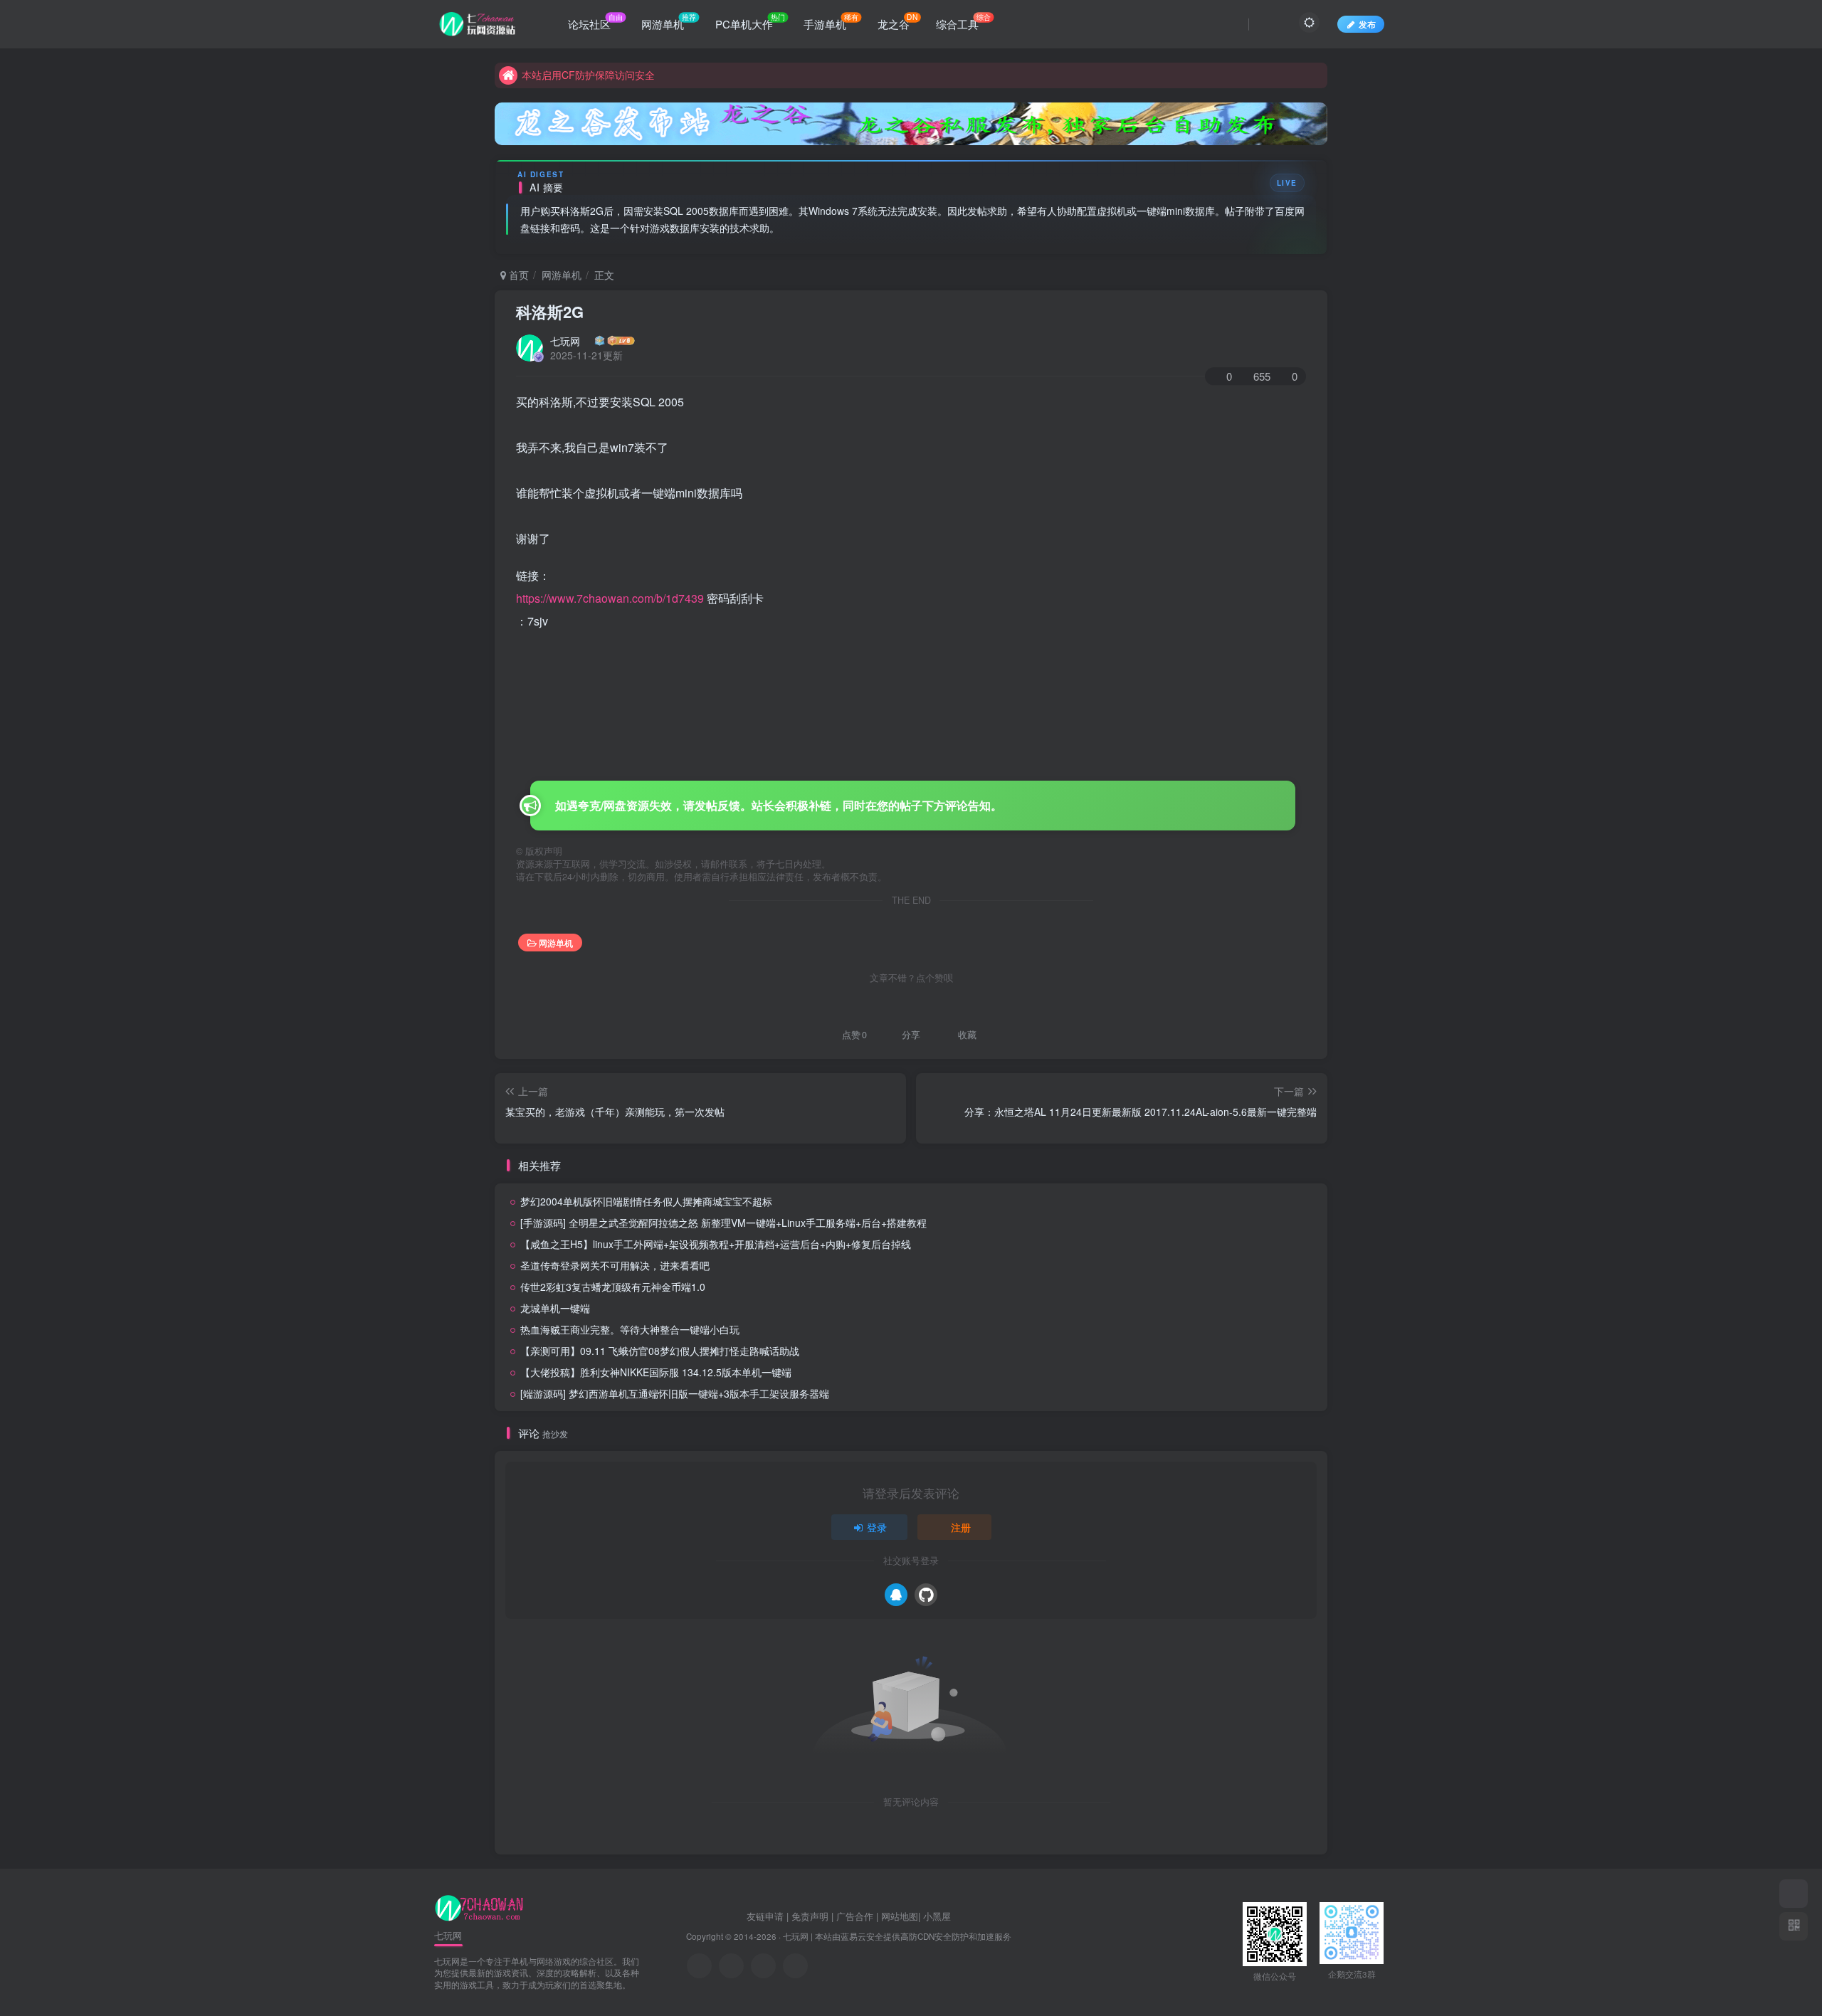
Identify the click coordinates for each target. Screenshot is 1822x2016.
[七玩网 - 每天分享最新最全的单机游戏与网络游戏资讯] (479, 1906)
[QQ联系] (731, 1966)
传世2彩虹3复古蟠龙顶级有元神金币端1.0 (613, 1287)
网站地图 (900, 1916)
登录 (877, 1527)
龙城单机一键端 (555, 1308)
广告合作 (855, 1916)
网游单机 (562, 275)
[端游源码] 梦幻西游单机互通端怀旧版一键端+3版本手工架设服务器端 (675, 1393)
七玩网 (565, 341)
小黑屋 (937, 1916)
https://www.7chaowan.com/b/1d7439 (610, 598)
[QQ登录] (896, 1595)
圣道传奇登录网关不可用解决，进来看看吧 (615, 1265)
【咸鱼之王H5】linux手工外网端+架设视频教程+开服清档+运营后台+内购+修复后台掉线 (716, 1244)
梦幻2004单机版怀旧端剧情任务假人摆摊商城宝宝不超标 (646, 1201)
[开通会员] (1794, 1894)
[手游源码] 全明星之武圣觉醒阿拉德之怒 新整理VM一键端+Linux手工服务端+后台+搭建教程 (723, 1223)
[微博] (763, 1966)
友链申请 (765, 1916)
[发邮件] (795, 1966)
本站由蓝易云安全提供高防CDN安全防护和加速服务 (913, 1936)
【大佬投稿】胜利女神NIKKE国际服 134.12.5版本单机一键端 (656, 1372)
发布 (1367, 24)
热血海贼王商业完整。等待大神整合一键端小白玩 (630, 1329)
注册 (961, 1527)
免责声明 (810, 1916)
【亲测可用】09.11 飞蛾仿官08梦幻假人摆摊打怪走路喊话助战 (660, 1351)
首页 (517, 275)
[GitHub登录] (926, 1595)
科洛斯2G (550, 312)
